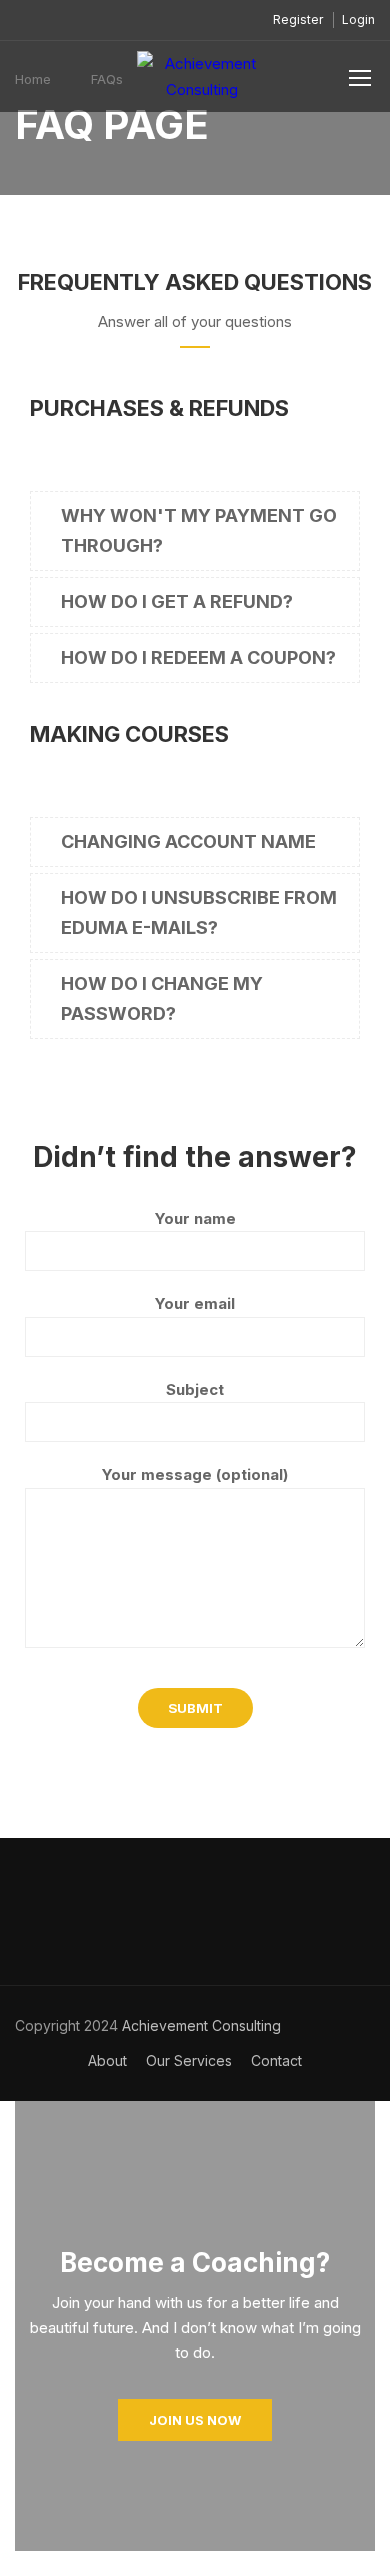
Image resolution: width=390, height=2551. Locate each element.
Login (358, 19)
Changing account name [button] (188, 841)
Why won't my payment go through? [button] (199, 530)
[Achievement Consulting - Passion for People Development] (202, 81)
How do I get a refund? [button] (177, 601)
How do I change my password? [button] (162, 998)
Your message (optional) (195, 1474)
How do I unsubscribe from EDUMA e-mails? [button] (199, 912)
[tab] (195, 531)
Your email (195, 1303)
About (107, 2060)
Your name (195, 1218)
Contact (276, 2060)
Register (298, 19)
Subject (195, 1389)
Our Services (189, 2060)
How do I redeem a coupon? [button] (198, 657)
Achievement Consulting (199, 2025)
